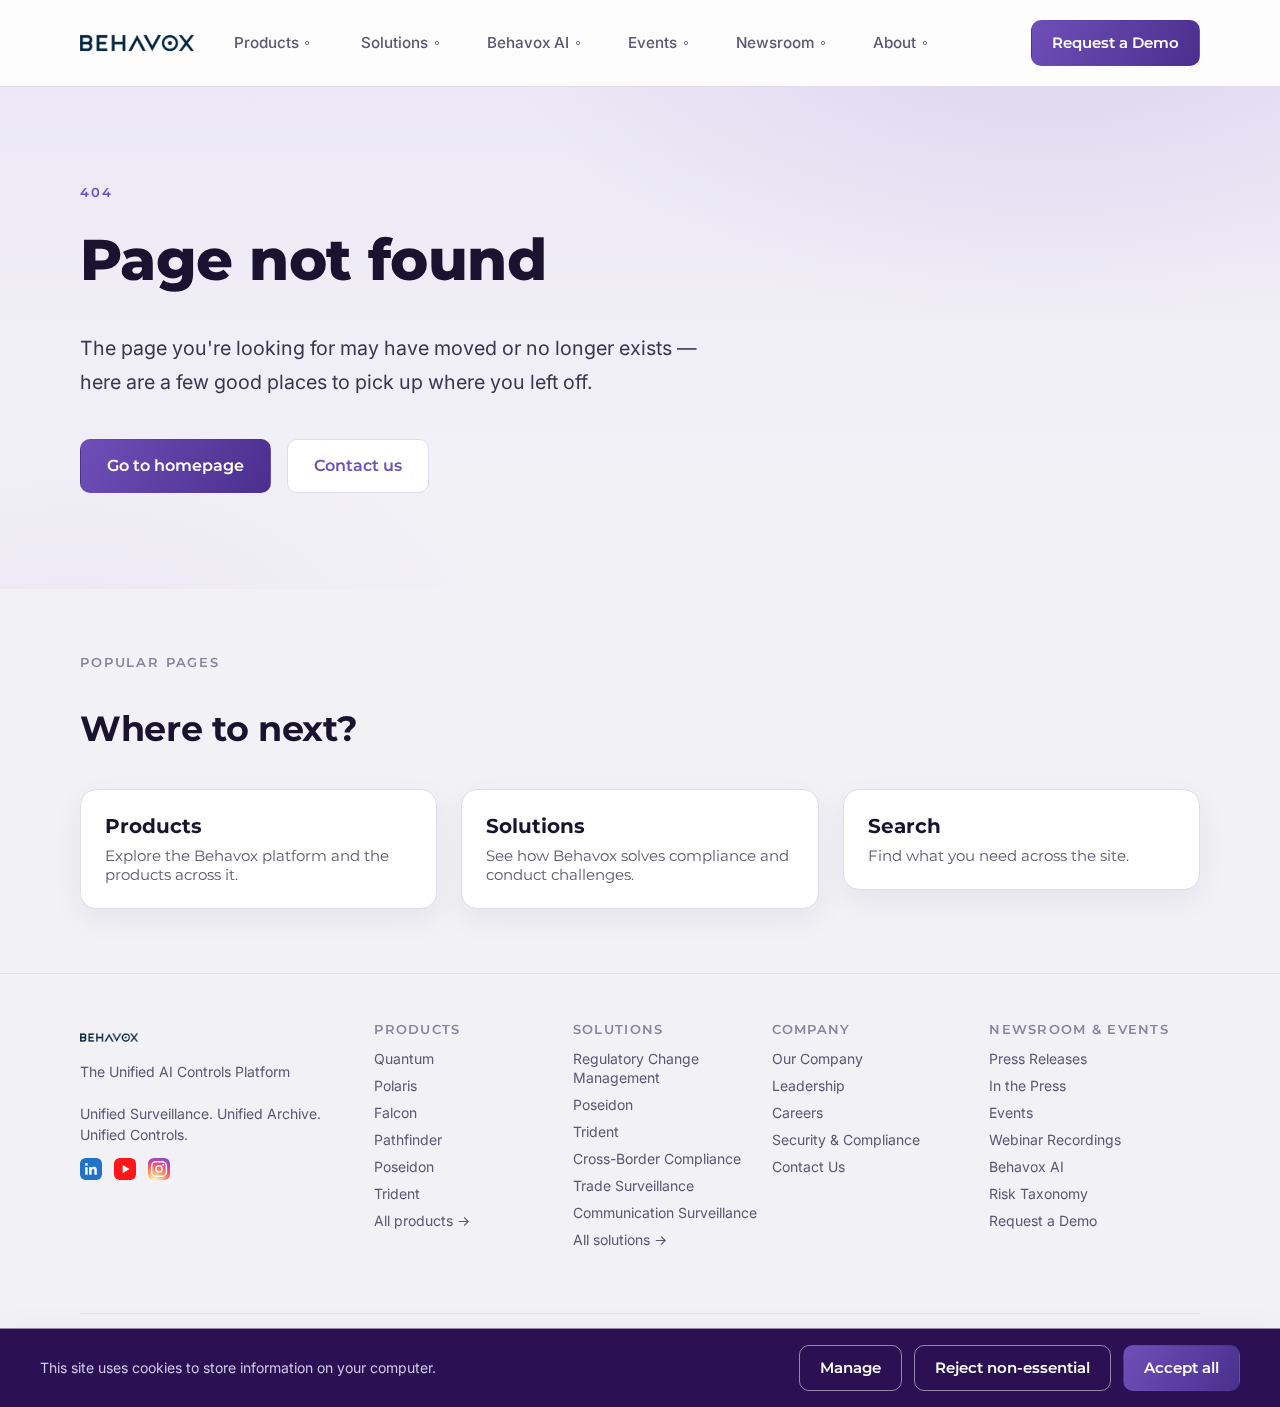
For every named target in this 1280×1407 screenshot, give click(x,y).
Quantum (404, 1058)
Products (266, 48)
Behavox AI (528, 42)
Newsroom (775, 42)
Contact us (358, 465)
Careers (797, 1112)
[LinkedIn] (91, 1169)
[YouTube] (125, 1169)
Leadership (808, 1085)
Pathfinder (408, 1139)
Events (652, 42)
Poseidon (404, 1166)
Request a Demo (1115, 43)
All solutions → (620, 1239)
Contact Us (808, 1166)
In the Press (1027, 1085)
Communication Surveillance (665, 1212)
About (894, 42)
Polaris (395, 1085)
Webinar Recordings (1055, 1139)
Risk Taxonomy (1038, 1193)
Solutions (394, 42)
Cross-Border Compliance (657, 1158)
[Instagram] (159, 1169)
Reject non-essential (1012, 1368)
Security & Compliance (846, 1139)
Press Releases (1038, 1058)
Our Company (817, 1058)
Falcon (395, 1112)
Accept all (1181, 1368)
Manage (850, 1368)
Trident (397, 1193)
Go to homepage (175, 465)
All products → (422, 1220)
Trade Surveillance (633, 1185)
